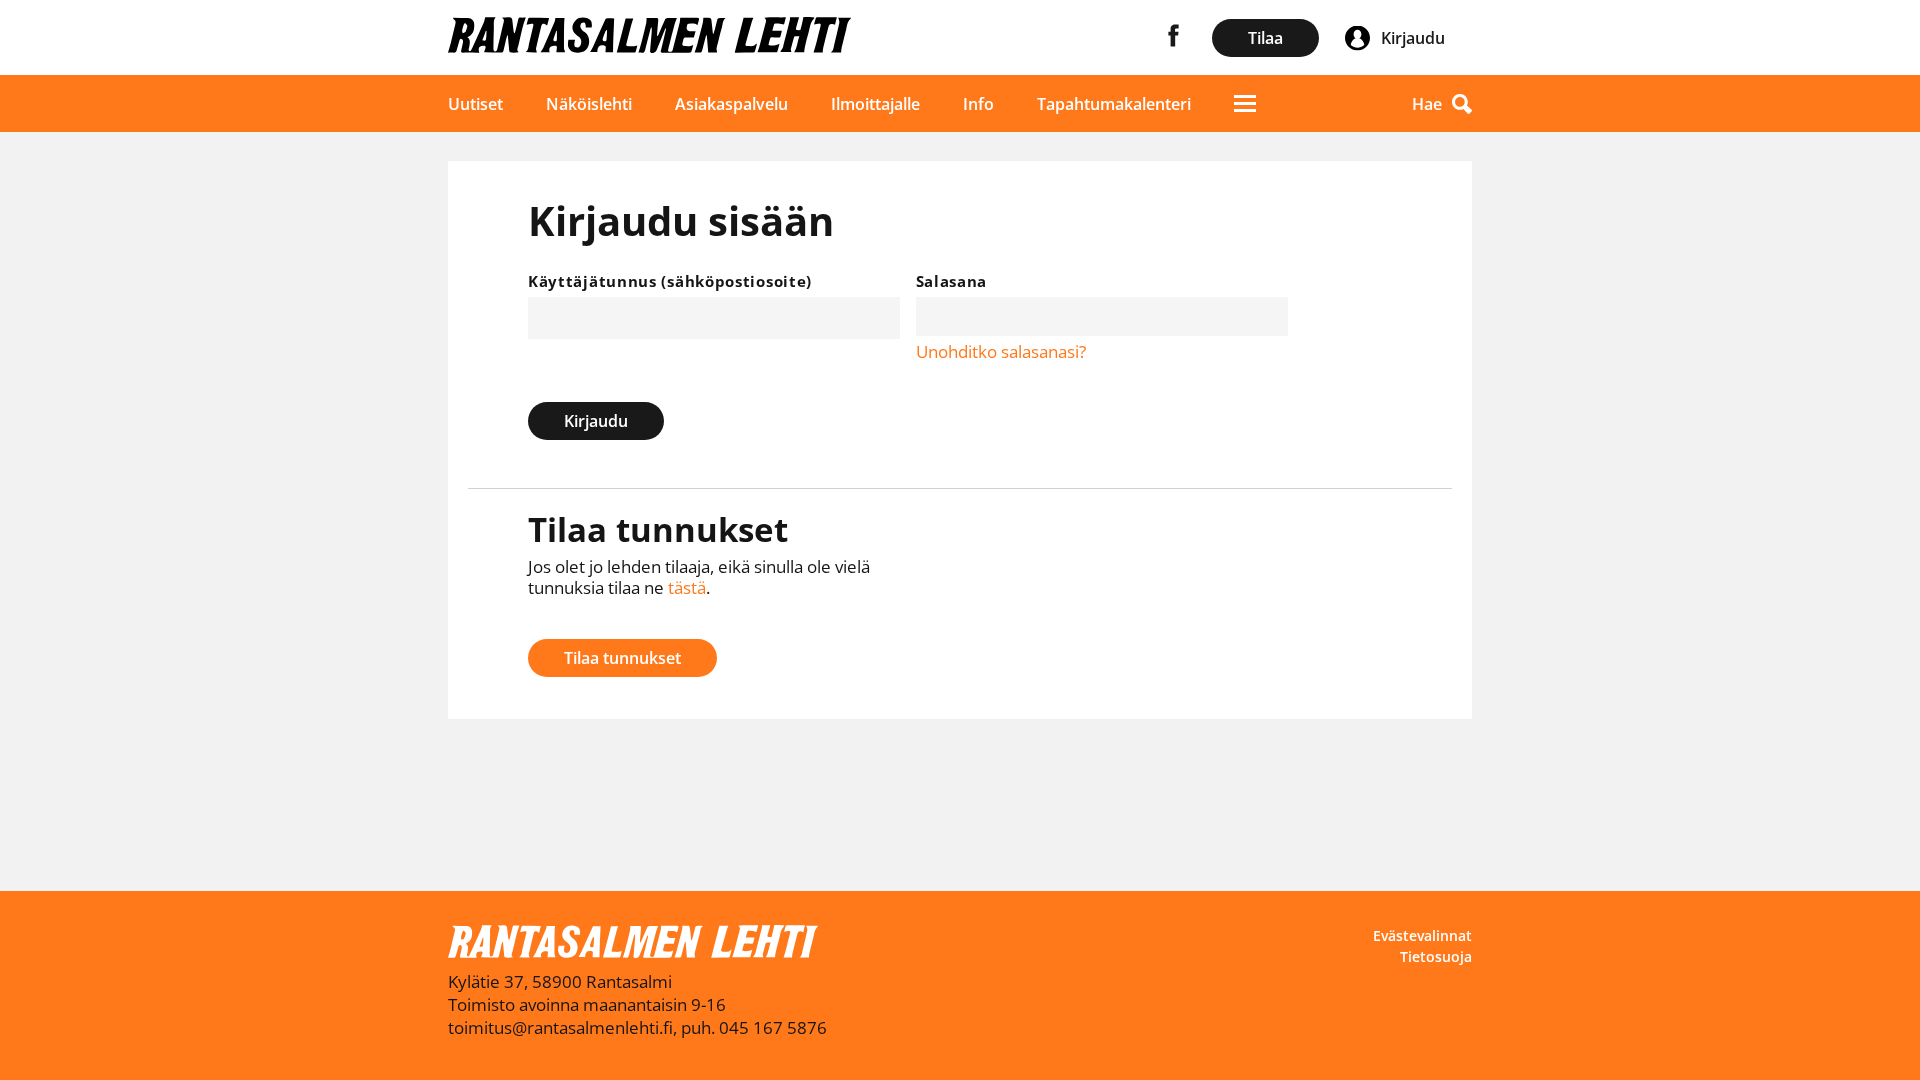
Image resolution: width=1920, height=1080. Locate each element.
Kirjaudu (596, 421)
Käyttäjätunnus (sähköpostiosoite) (670, 281)
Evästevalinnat (1422, 935)
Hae (1427, 104)
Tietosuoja (1436, 956)
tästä (687, 587)
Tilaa (1265, 38)
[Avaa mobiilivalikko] (1245, 103)
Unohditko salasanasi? (1001, 351)
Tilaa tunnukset (622, 658)
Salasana (952, 281)
